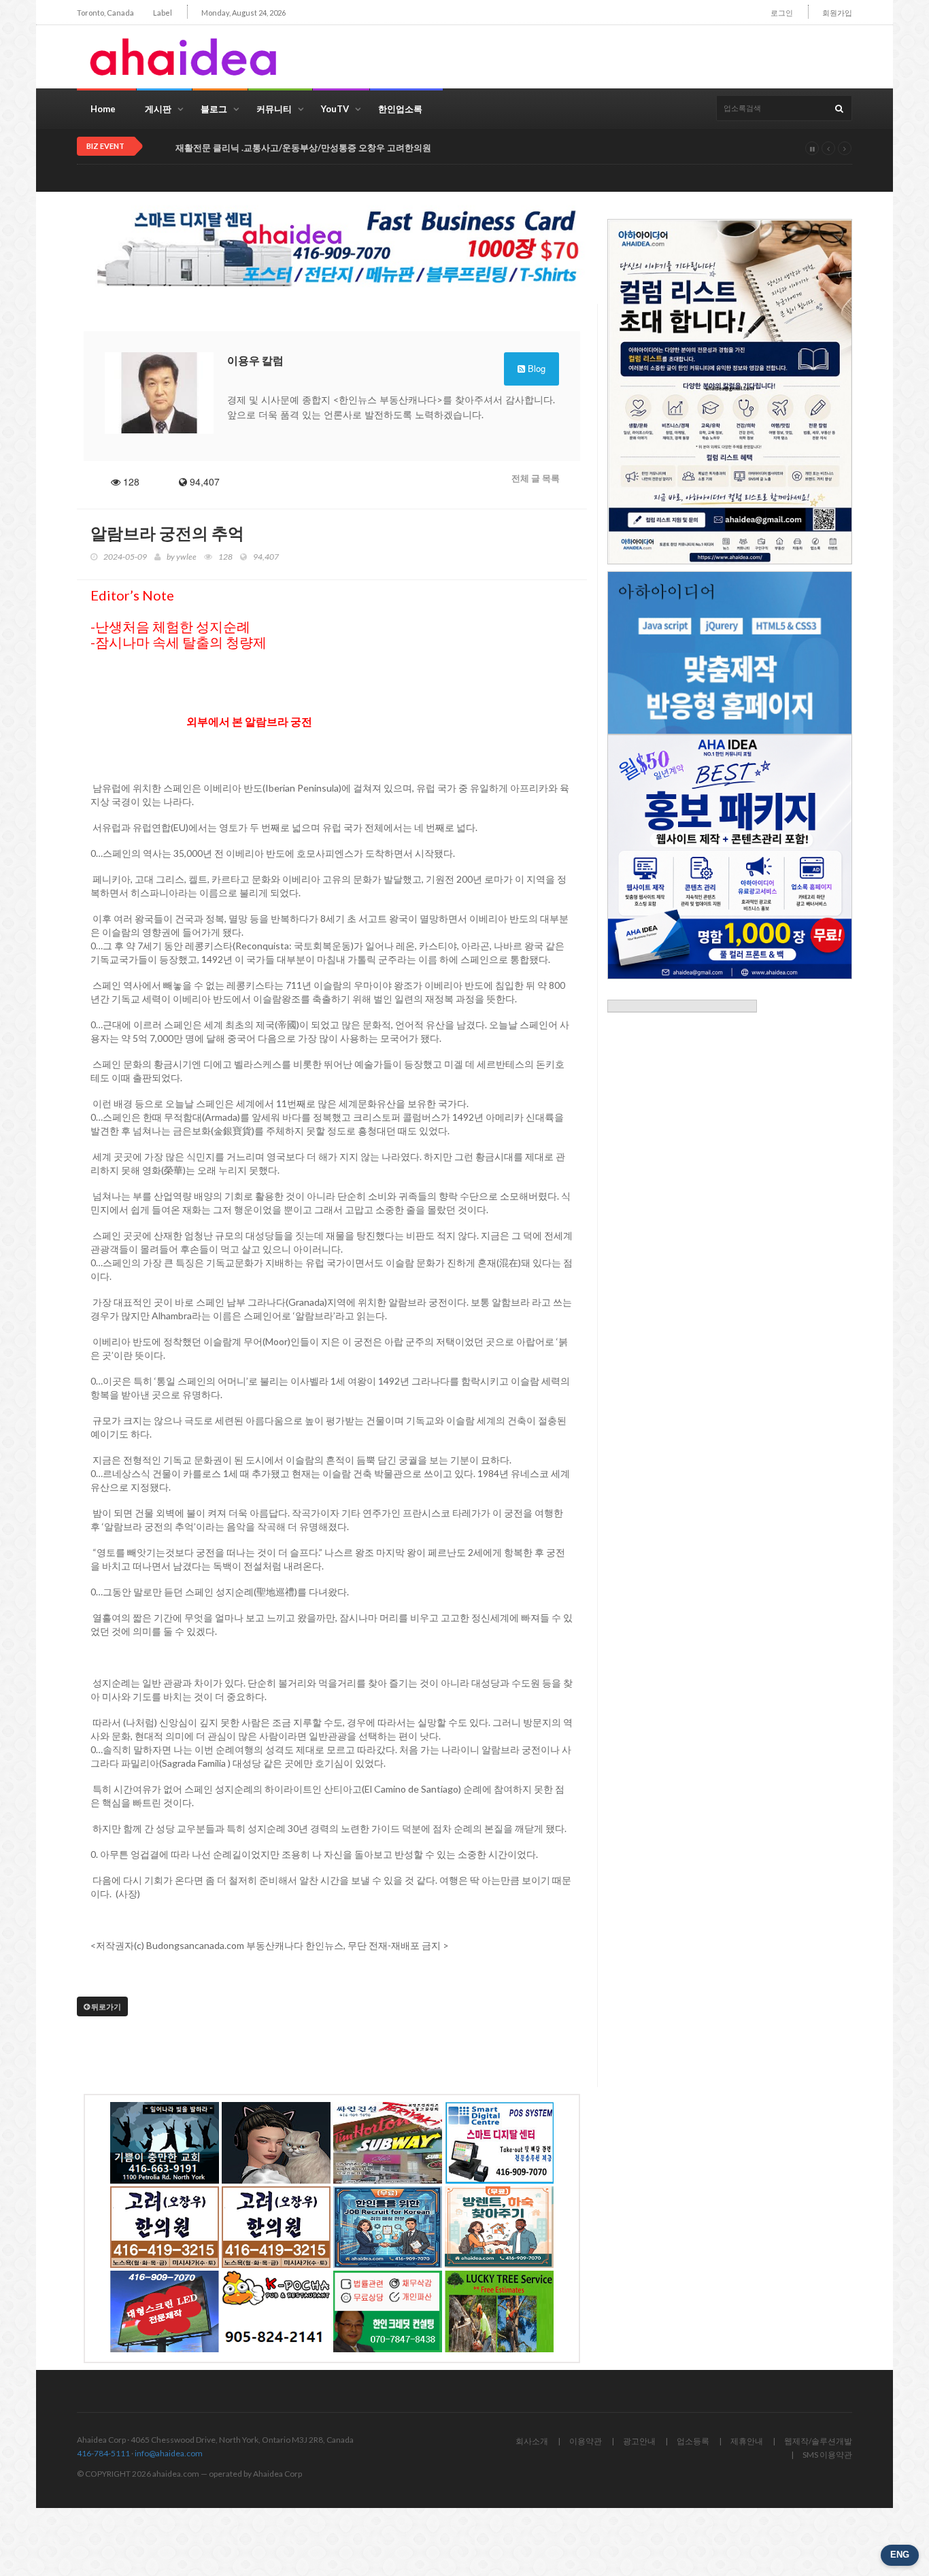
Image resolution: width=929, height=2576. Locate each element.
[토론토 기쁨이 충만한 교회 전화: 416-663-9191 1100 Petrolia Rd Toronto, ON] (165, 2143)
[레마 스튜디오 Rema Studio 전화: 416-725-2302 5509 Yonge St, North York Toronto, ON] (276, 2143)
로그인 (782, 13)
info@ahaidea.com (169, 2453)
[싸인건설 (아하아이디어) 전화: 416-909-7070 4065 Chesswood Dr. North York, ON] (388, 2143)
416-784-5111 (103, 2453)
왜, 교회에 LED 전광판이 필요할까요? (248, 148)
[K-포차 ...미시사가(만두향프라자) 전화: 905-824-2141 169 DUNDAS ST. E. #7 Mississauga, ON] (276, 2311)
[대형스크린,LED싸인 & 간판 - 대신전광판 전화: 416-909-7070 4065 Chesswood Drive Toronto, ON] (165, 2311)
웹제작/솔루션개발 (818, 2441)
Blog (535, 368)
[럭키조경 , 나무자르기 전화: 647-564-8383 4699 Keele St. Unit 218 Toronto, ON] (499, 2311)
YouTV (335, 109)
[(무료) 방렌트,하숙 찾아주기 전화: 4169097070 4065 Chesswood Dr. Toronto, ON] (499, 2227)
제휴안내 (747, 2441)
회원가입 (837, 13)
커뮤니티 (274, 109)
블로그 (214, 109)
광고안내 (639, 2441)
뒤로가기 (105, 2006)
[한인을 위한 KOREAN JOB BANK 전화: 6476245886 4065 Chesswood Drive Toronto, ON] (388, 2227)
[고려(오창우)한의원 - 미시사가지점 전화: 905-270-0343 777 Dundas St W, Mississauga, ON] (276, 2227)
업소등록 (693, 2441)
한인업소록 (400, 109)
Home (103, 109)
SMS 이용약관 (827, 2455)
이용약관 (586, 2441)
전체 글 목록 (536, 478)
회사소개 (532, 2441)
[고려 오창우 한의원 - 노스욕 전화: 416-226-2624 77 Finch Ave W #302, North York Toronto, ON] (165, 2227)
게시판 (158, 109)
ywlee (186, 557)
